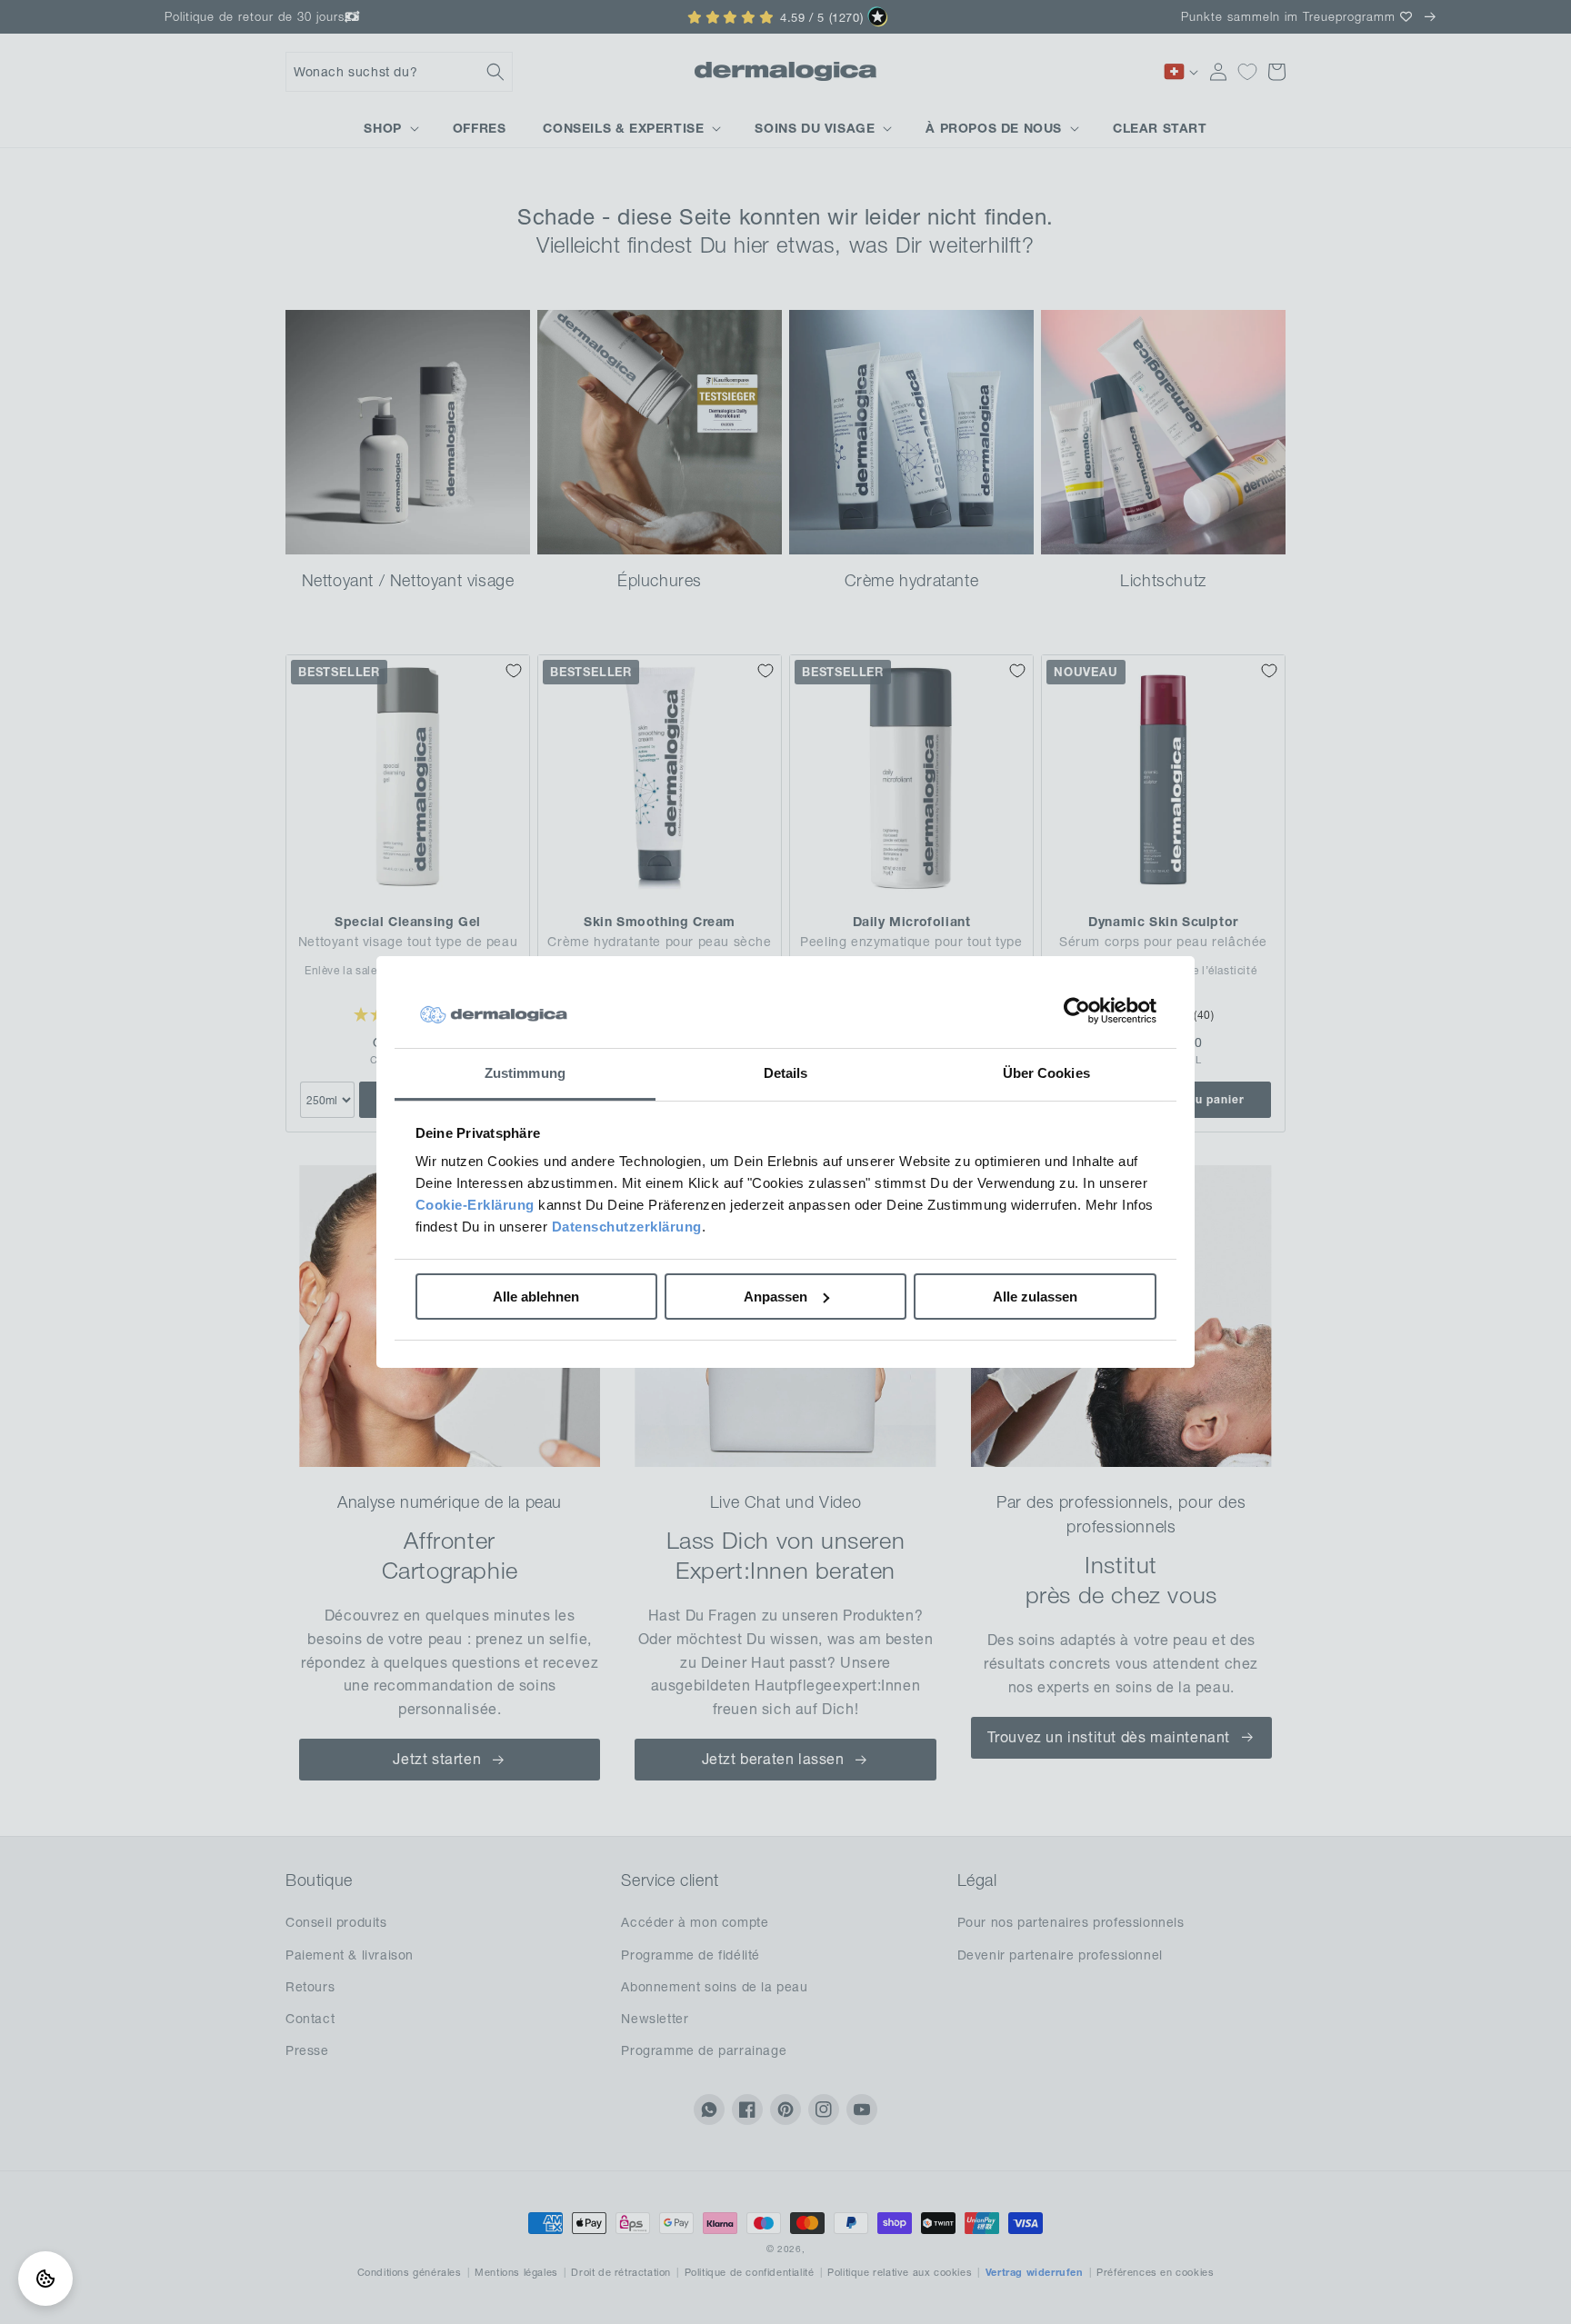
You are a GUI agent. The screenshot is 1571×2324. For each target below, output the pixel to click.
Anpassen (775, 1297)
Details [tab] (786, 1073)
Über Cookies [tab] (1046, 1073)
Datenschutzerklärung (627, 1227)
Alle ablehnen (536, 1297)
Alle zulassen (1035, 1297)
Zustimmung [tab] (525, 1073)
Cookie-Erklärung (475, 1205)
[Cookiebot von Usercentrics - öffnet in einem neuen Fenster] (1077, 1012)
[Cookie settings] (45, 2279)
